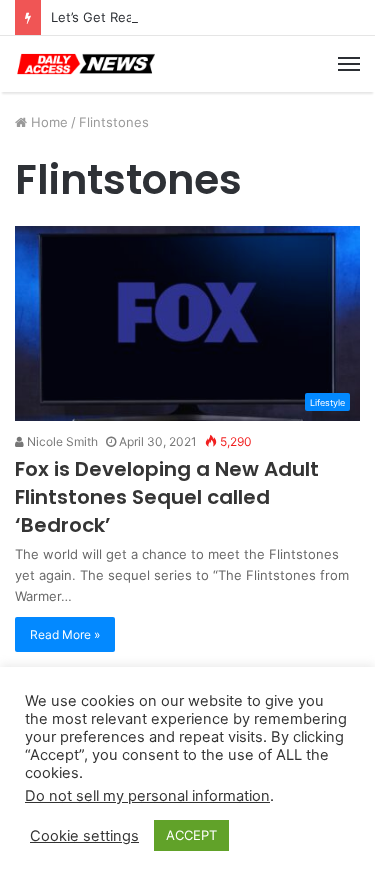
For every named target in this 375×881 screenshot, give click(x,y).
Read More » (65, 634)
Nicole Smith (61, 441)
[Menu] (349, 64)
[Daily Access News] (85, 64)
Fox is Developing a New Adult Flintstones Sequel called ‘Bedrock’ (167, 497)
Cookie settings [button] (84, 836)
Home (47, 122)
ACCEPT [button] (191, 835)
